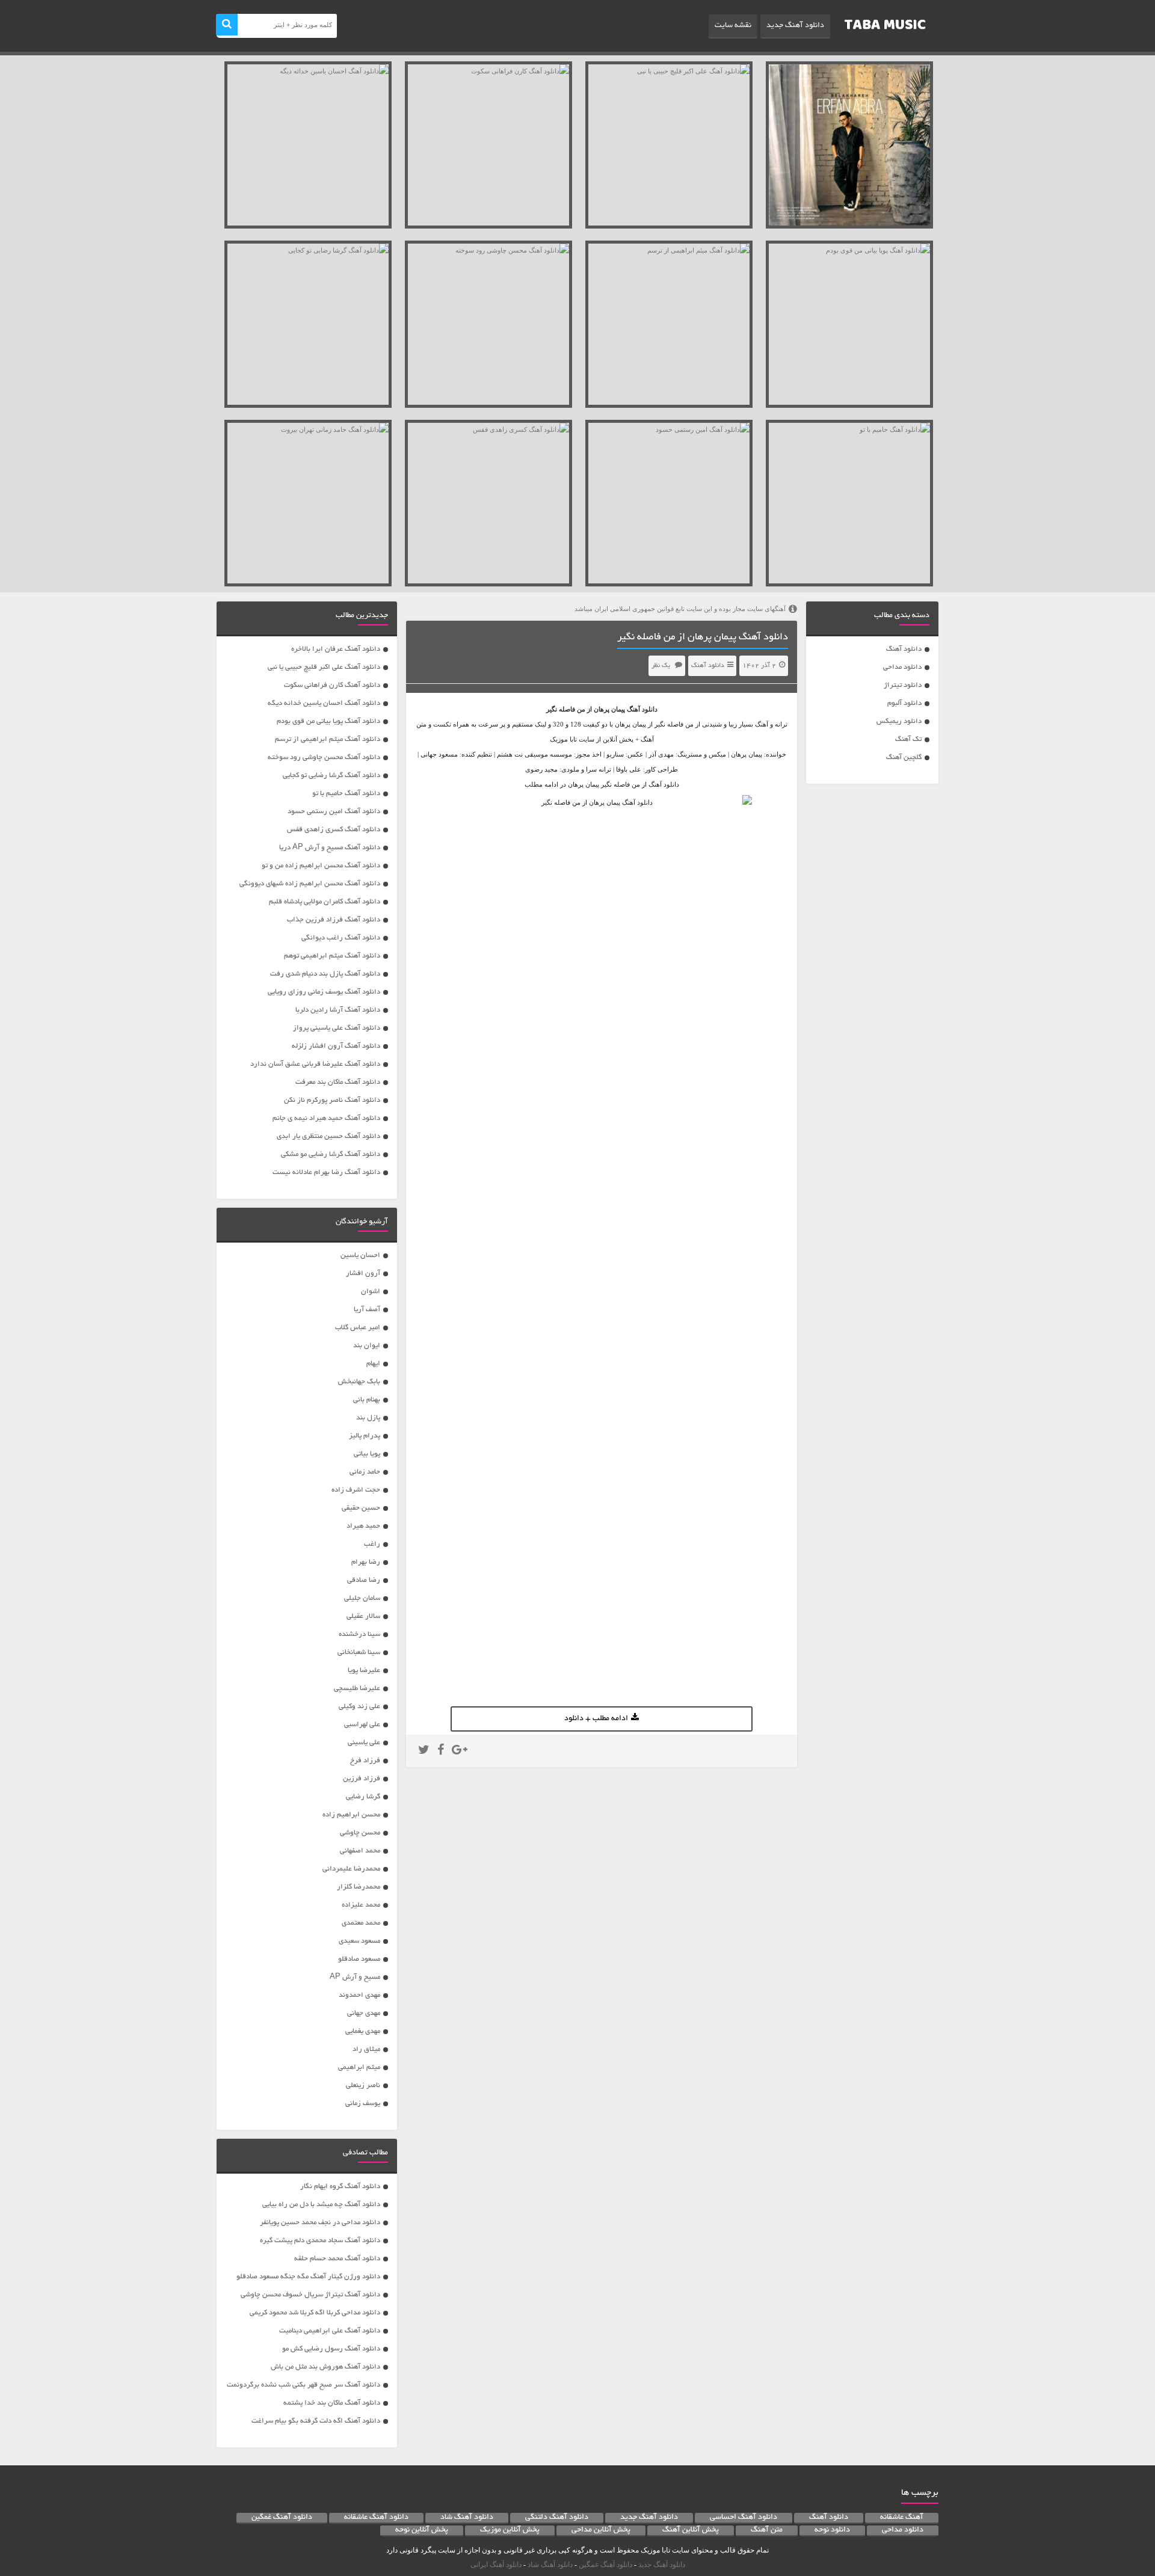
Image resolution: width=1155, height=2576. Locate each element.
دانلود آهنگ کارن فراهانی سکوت (332, 685)
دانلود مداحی (902, 667)
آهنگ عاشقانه (902, 2518)
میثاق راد (366, 2049)
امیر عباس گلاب (358, 1328)
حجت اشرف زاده (356, 1490)
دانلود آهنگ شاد (467, 2518)
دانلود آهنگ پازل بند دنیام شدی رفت (325, 974)
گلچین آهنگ (904, 758)
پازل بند (368, 1418)
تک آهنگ (908, 739)
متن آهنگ (767, 2530)
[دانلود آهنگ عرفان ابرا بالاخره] (849, 145)
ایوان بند (367, 1346)
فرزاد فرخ (365, 1761)
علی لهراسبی (362, 1725)
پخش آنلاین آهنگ (691, 2530)
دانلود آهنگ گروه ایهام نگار (340, 2187)
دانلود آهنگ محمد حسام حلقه (337, 2259)
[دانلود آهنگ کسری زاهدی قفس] (488, 503)
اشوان (371, 1292)
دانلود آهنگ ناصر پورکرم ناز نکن (332, 1100)
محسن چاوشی (360, 1833)
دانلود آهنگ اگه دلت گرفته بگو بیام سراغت (316, 2421)
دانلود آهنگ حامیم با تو (346, 794)
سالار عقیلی (363, 1616)
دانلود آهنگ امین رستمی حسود (334, 812)
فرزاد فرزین (362, 1779)
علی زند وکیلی (359, 1707)
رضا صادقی (364, 1580)
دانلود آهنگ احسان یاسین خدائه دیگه (324, 703)
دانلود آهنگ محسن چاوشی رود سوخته (324, 758)
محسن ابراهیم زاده (351, 1815)
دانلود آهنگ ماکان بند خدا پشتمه (332, 2403)
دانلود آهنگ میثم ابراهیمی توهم (332, 956)
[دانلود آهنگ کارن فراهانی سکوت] (488, 145)
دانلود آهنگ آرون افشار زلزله (336, 1046)
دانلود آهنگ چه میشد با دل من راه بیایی (321, 2205)
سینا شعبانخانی (359, 1652)
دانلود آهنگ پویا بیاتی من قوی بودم (328, 721)
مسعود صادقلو (359, 1959)
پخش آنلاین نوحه (422, 2530)
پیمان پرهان (609, 709)
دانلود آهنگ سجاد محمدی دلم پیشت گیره (320, 2241)
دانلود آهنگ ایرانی (496, 2565)
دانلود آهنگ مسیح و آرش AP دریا (330, 848)
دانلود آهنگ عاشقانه (376, 2518)
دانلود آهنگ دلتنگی (557, 2518)
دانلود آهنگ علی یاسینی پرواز (337, 1028)
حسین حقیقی (361, 1508)
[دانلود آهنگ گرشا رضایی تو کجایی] (308, 324)
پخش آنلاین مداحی (601, 2530)
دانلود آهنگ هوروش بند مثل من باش (325, 2367)
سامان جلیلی (362, 1598)
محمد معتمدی (361, 1923)
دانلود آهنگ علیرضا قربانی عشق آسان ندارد (315, 1064)
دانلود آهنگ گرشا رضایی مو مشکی (331, 1154)
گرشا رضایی (363, 1797)
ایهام (373, 1364)
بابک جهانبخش (359, 1382)
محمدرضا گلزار (359, 1887)
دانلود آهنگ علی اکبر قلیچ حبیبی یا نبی (324, 667)
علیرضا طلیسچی (357, 1689)
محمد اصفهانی (360, 1851)
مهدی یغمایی (363, 2031)
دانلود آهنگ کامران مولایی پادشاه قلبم (325, 902)
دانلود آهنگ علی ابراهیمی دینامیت (330, 2331)
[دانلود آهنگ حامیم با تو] (849, 503)
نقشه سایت (733, 26)
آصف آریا (367, 1310)
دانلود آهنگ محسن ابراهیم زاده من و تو (321, 866)
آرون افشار (363, 1274)
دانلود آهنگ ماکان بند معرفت (338, 1082)
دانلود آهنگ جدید (795, 26)
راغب (372, 1544)
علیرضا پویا (364, 1671)
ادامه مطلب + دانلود (596, 1719)
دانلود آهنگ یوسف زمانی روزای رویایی (324, 992)
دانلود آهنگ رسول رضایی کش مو (331, 2349)
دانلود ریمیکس (899, 721)
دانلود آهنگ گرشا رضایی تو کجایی (331, 776)
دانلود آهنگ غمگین (282, 2518)
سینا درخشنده (359, 1634)
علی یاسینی (364, 1743)
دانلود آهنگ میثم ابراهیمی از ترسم (328, 739)
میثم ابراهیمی (359, 2067)
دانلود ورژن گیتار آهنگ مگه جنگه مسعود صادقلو (308, 2277)
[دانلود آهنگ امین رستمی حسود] (669, 503)
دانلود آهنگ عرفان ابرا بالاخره (336, 649)
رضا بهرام (366, 1562)
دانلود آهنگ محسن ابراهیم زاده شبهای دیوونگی (310, 884)
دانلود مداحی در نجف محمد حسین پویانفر (320, 2223)
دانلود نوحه (832, 2530)
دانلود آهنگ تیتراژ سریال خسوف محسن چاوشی (310, 2295)
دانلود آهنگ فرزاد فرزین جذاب (334, 920)
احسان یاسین (360, 1256)
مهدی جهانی (364, 2013)
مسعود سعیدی (359, 1941)
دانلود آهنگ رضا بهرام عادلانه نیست (326, 1173)
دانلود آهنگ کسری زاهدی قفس (334, 830)
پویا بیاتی (367, 1454)
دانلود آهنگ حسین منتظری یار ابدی (328, 1136)
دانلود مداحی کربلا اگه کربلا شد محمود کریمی (315, 2313)
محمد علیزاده (361, 1905)
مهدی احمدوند (359, 1995)
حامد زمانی (365, 1472)
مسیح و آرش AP (355, 1977)
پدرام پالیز (365, 1436)
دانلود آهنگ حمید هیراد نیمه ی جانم (326, 1118)
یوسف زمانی (363, 2104)
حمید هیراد (363, 1526)
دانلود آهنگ (904, 649)
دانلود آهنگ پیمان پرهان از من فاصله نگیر (703, 638)
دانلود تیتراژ (903, 685)
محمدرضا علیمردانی (351, 1869)
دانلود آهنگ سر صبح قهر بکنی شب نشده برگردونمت (303, 2385)
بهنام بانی (367, 1400)
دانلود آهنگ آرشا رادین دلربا (338, 1010)
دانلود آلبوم (904, 703)
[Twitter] (424, 1751)
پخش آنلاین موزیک (510, 2530)
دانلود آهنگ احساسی (744, 2518)
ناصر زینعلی (363, 2086)
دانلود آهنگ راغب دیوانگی (341, 938)
